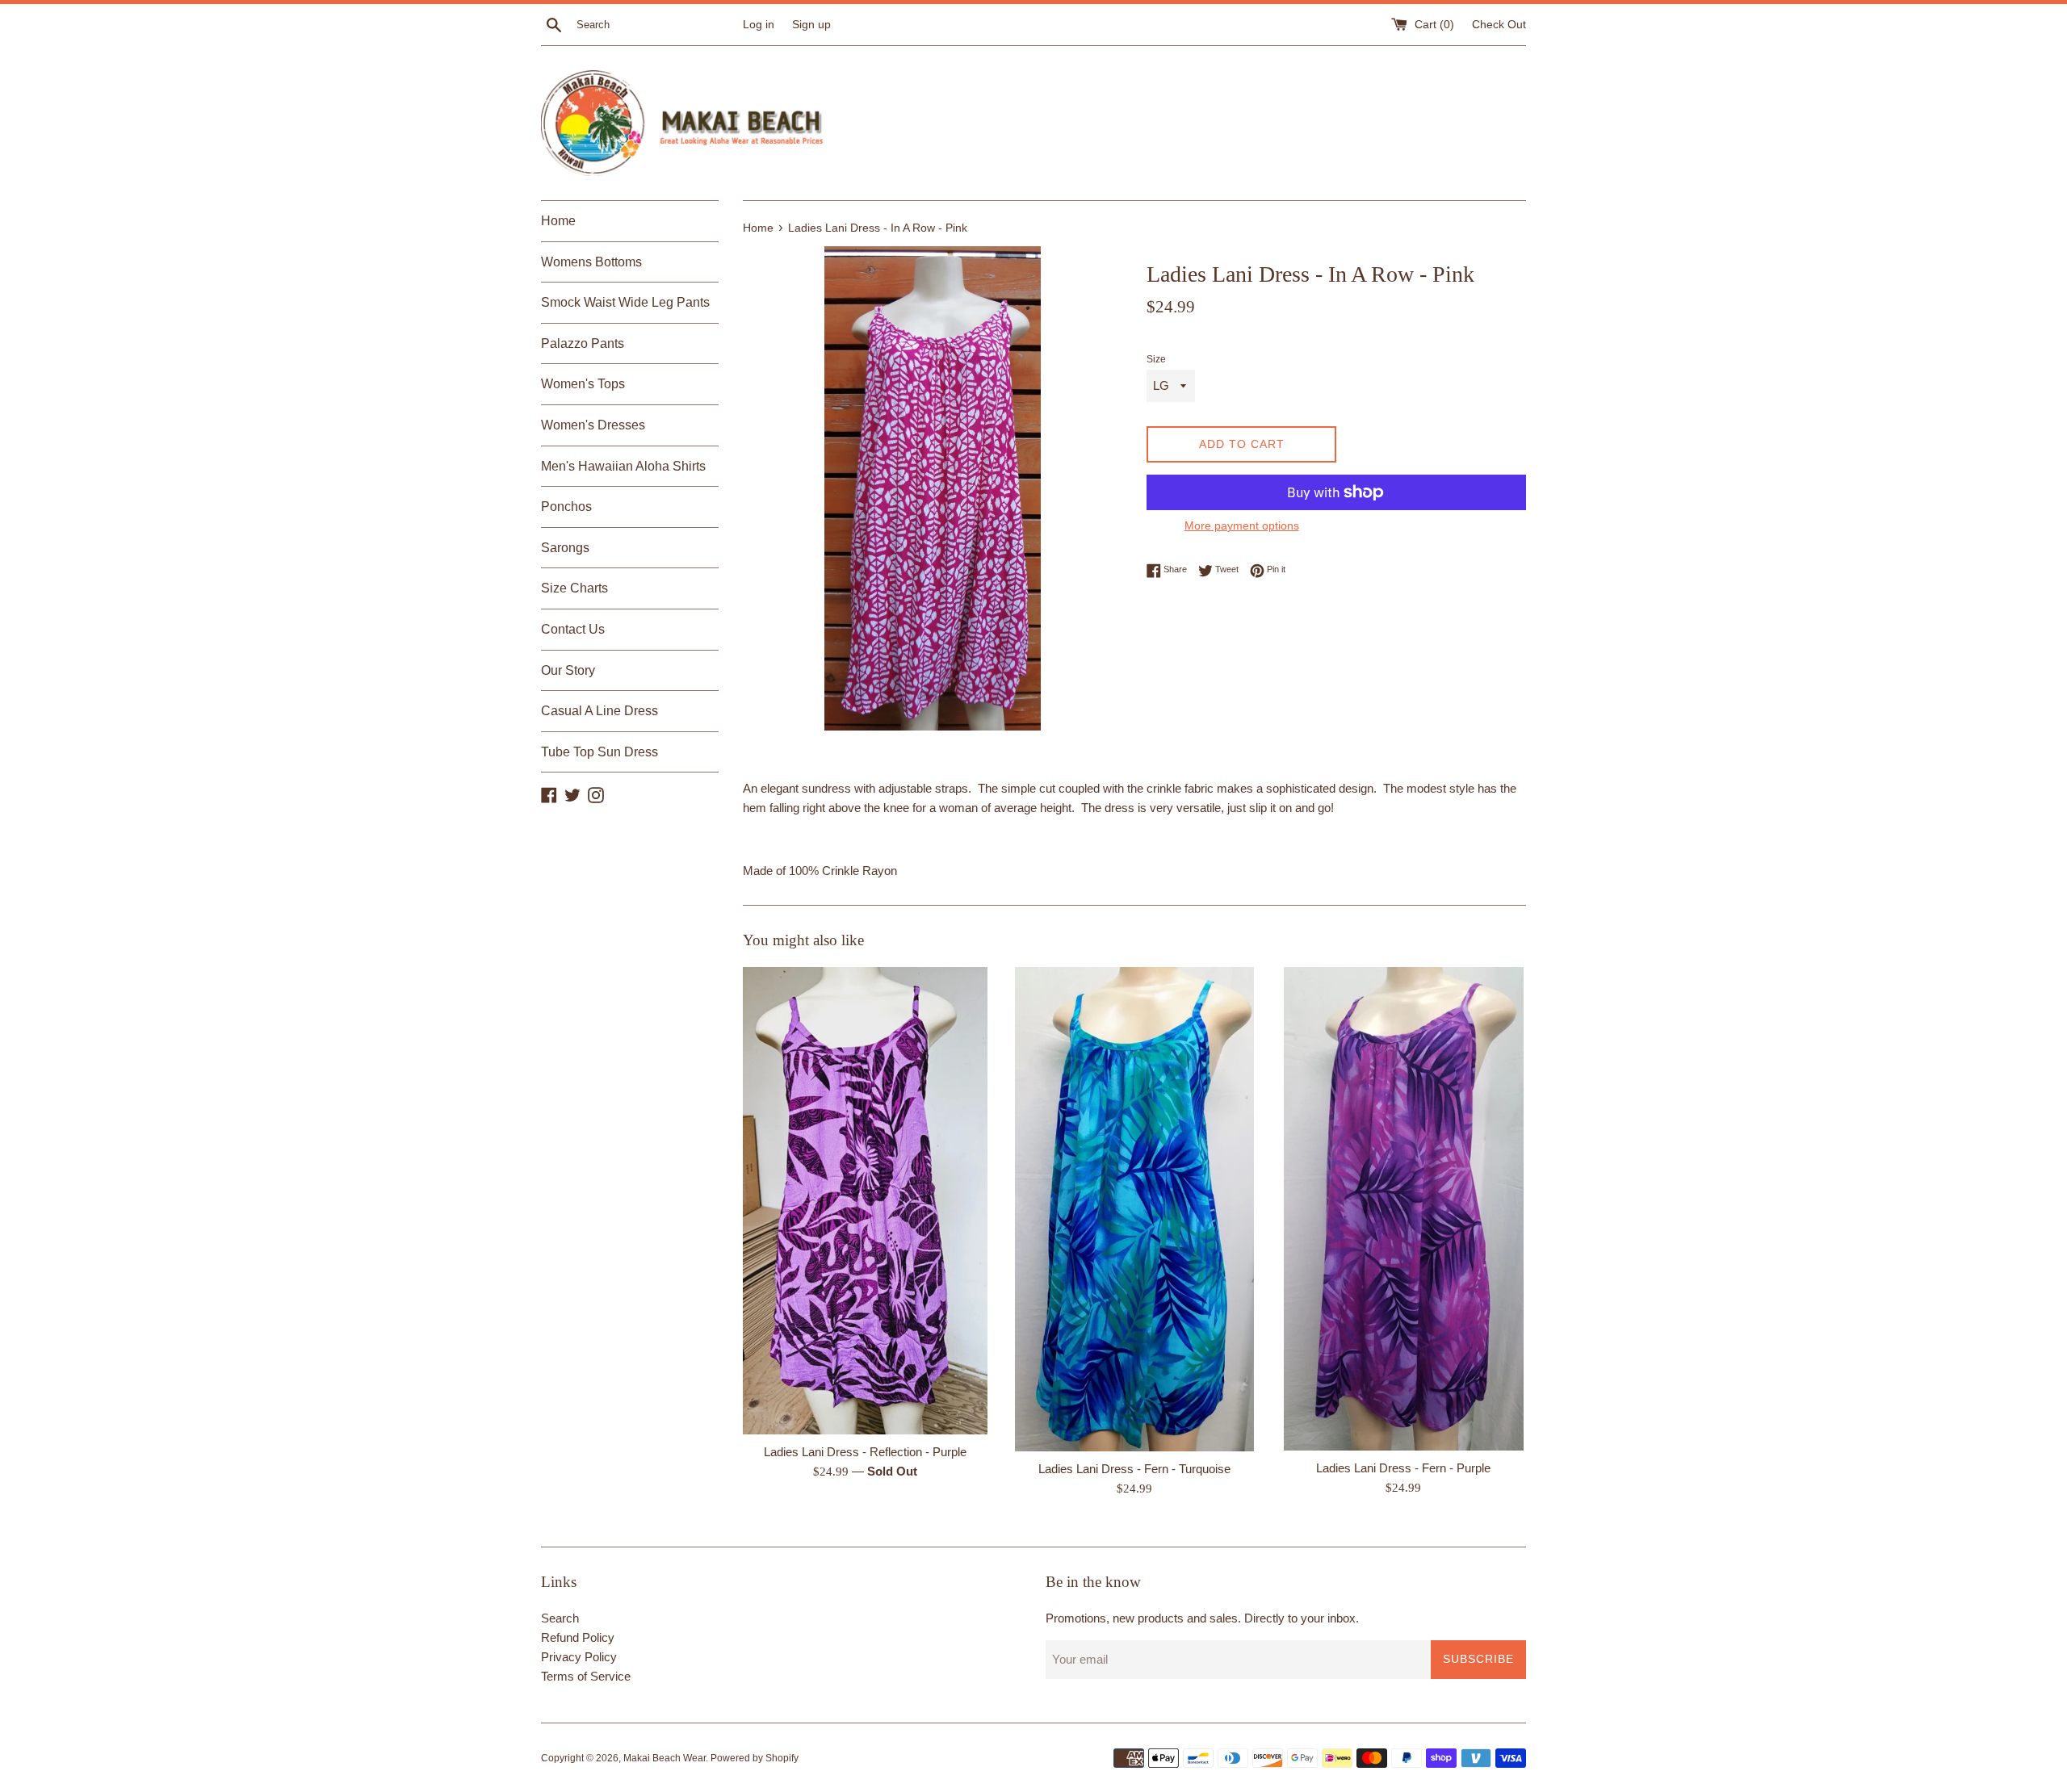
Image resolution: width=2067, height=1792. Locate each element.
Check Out (1499, 25)
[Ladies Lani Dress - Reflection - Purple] (865, 1201)
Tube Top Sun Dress (600, 752)
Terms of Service (586, 1676)
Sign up (811, 25)
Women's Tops (583, 384)
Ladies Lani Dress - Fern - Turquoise (1134, 1469)
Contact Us (573, 629)
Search (560, 1618)
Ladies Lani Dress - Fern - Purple (1403, 1468)
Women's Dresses (593, 425)
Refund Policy (578, 1637)
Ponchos (566, 507)
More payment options (1242, 525)
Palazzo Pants (583, 343)
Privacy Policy (579, 1657)
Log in (759, 25)
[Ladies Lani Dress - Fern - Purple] (1404, 1209)
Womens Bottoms (591, 262)
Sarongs (565, 548)
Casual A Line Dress (600, 711)
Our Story (568, 670)
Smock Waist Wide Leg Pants (625, 302)
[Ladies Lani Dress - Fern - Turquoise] (1134, 1210)
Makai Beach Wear (665, 1758)
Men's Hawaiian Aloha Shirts (623, 466)
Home (558, 221)
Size (1156, 359)
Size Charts (574, 588)
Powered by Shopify (755, 1758)
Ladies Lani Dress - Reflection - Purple (865, 1452)
